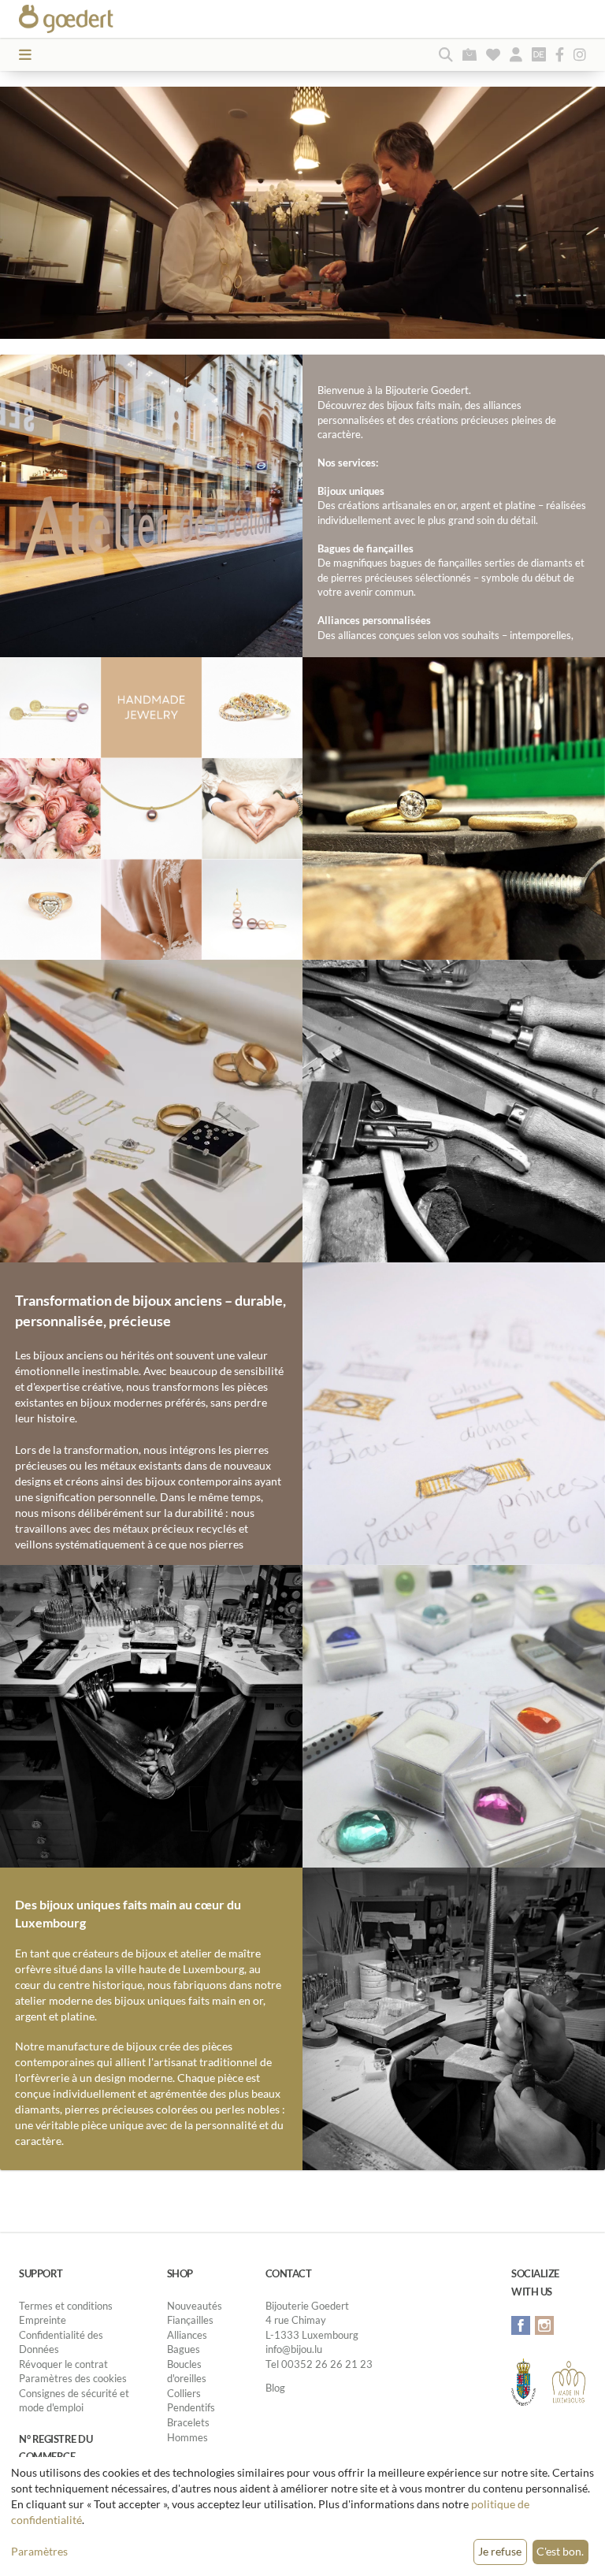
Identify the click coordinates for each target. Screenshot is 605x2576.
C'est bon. (560, 2551)
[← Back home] (93, 19)
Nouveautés (195, 2306)
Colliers (184, 2393)
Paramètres (39, 2551)
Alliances (187, 2335)
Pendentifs (191, 2407)
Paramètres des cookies (73, 2378)
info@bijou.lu (294, 2349)
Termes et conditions (66, 2306)
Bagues (184, 2349)
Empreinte (43, 2320)
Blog (275, 2388)
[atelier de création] (151, 1715)
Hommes (187, 2437)
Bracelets (188, 2422)
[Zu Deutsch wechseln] (539, 54)
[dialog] (302, 2517)
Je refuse (500, 2551)
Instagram (544, 2325)
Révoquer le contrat (63, 2364)
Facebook (521, 2325)
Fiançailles (190, 2320)
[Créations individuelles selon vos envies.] (454, 1413)
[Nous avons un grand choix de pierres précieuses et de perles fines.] (454, 1715)
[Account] (516, 54)
